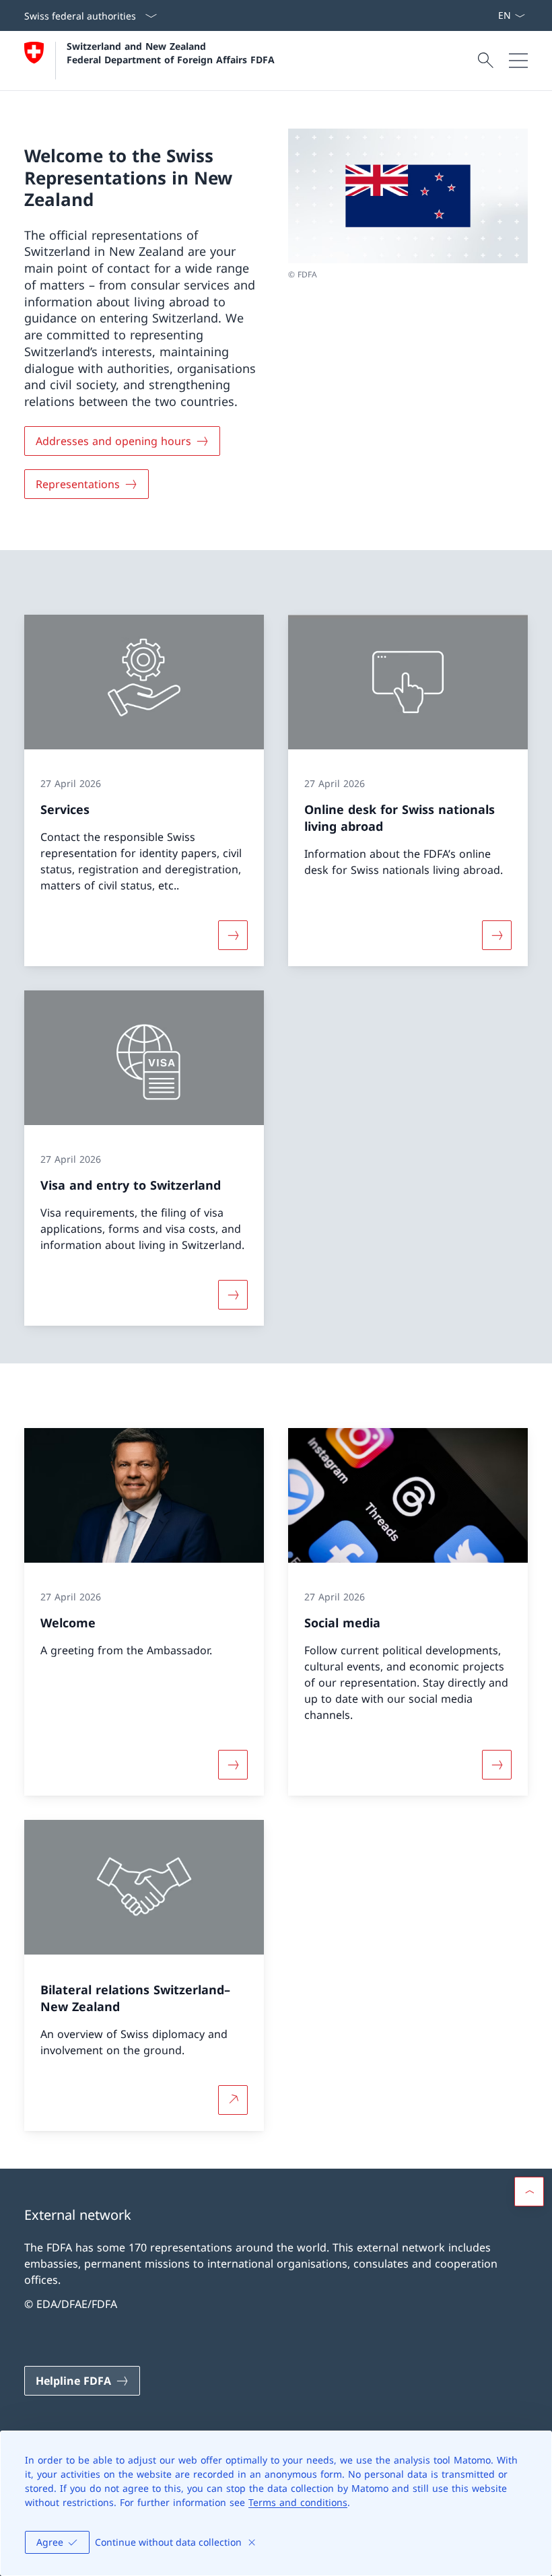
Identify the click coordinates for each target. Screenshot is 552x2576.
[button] (529, 2192)
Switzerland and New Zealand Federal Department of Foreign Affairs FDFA (171, 53)
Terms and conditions (298, 2502)
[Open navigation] (518, 61)
